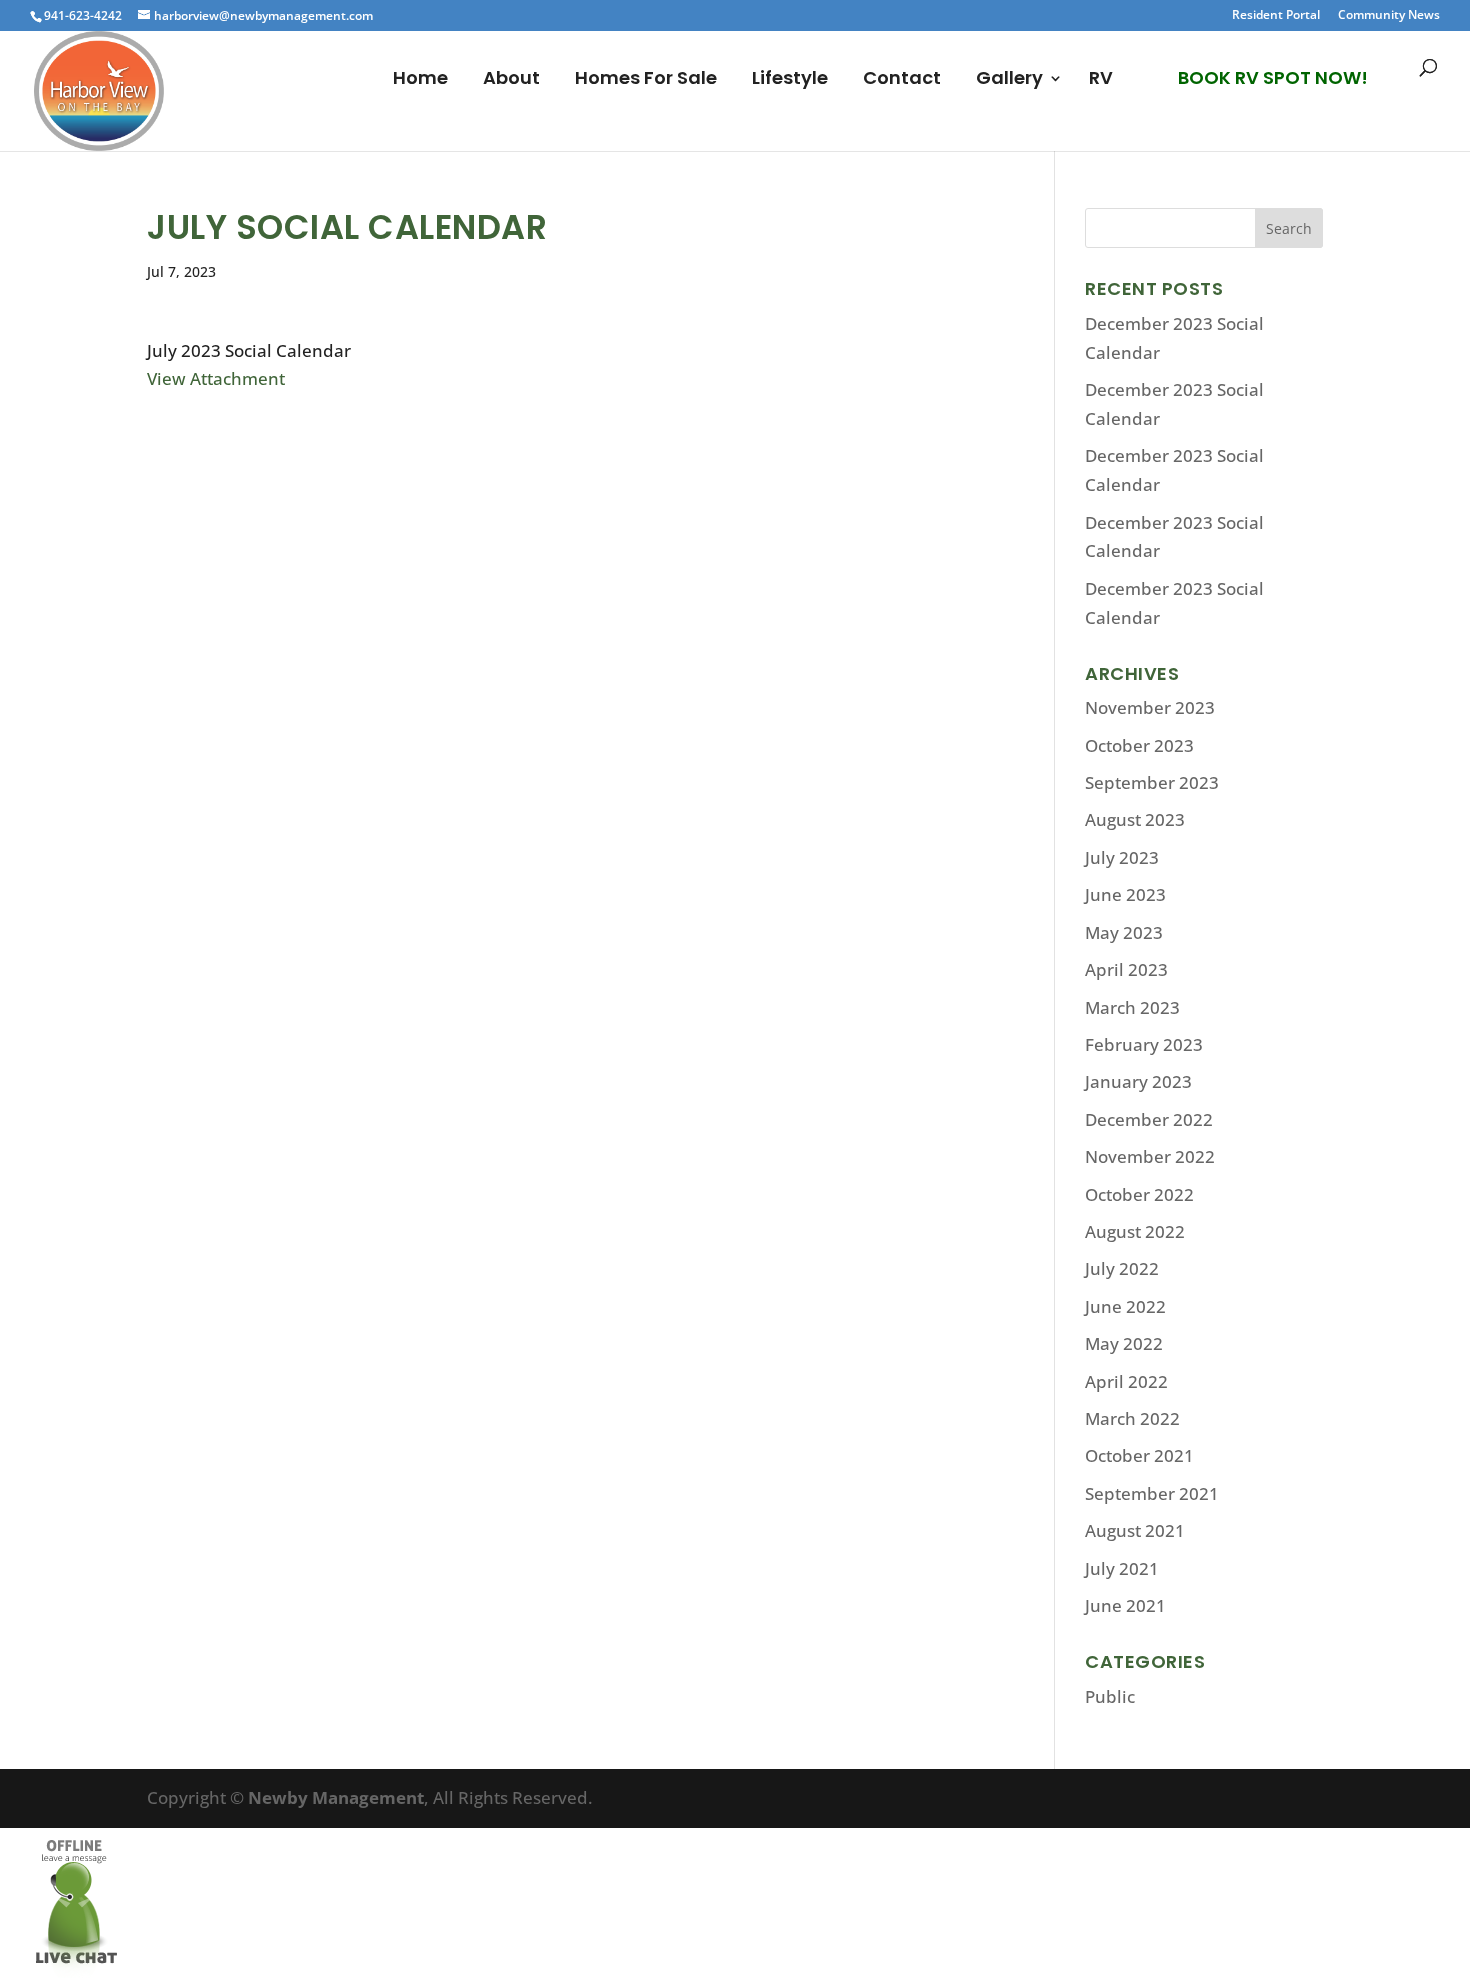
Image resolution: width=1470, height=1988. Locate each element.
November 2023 (1150, 707)
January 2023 (1138, 1081)
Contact (902, 80)
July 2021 (1122, 1568)
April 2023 (1126, 969)
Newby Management (336, 1797)
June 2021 (1125, 1605)
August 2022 (1135, 1231)
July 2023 (1122, 857)
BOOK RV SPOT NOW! (1273, 77)
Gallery (1009, 80)
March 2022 (1132, 1418)
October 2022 (1139, 1194)
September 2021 (1152, 1493)
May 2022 (1124, 1343)
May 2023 (1124, 932)
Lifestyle (790, 80)
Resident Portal (1276, 16)
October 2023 (1139, 745)
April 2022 (1126, 1381)
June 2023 (1125, 894)
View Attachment (216, 378)
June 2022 (1125, 1306)
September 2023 (1152, 782)
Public (1110, 1696)
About (511, 80)
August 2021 (1135, 1530)
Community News (1389, 16)
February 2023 (1144, 1044)
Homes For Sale (646, 80)
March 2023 (1132, 1007)
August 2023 (1135, 819)
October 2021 (1139, 1455)
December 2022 (1149, 1119)
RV (1101, 80)
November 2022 (1150, 1156)
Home (420, 80)
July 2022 (1122, 1268)
